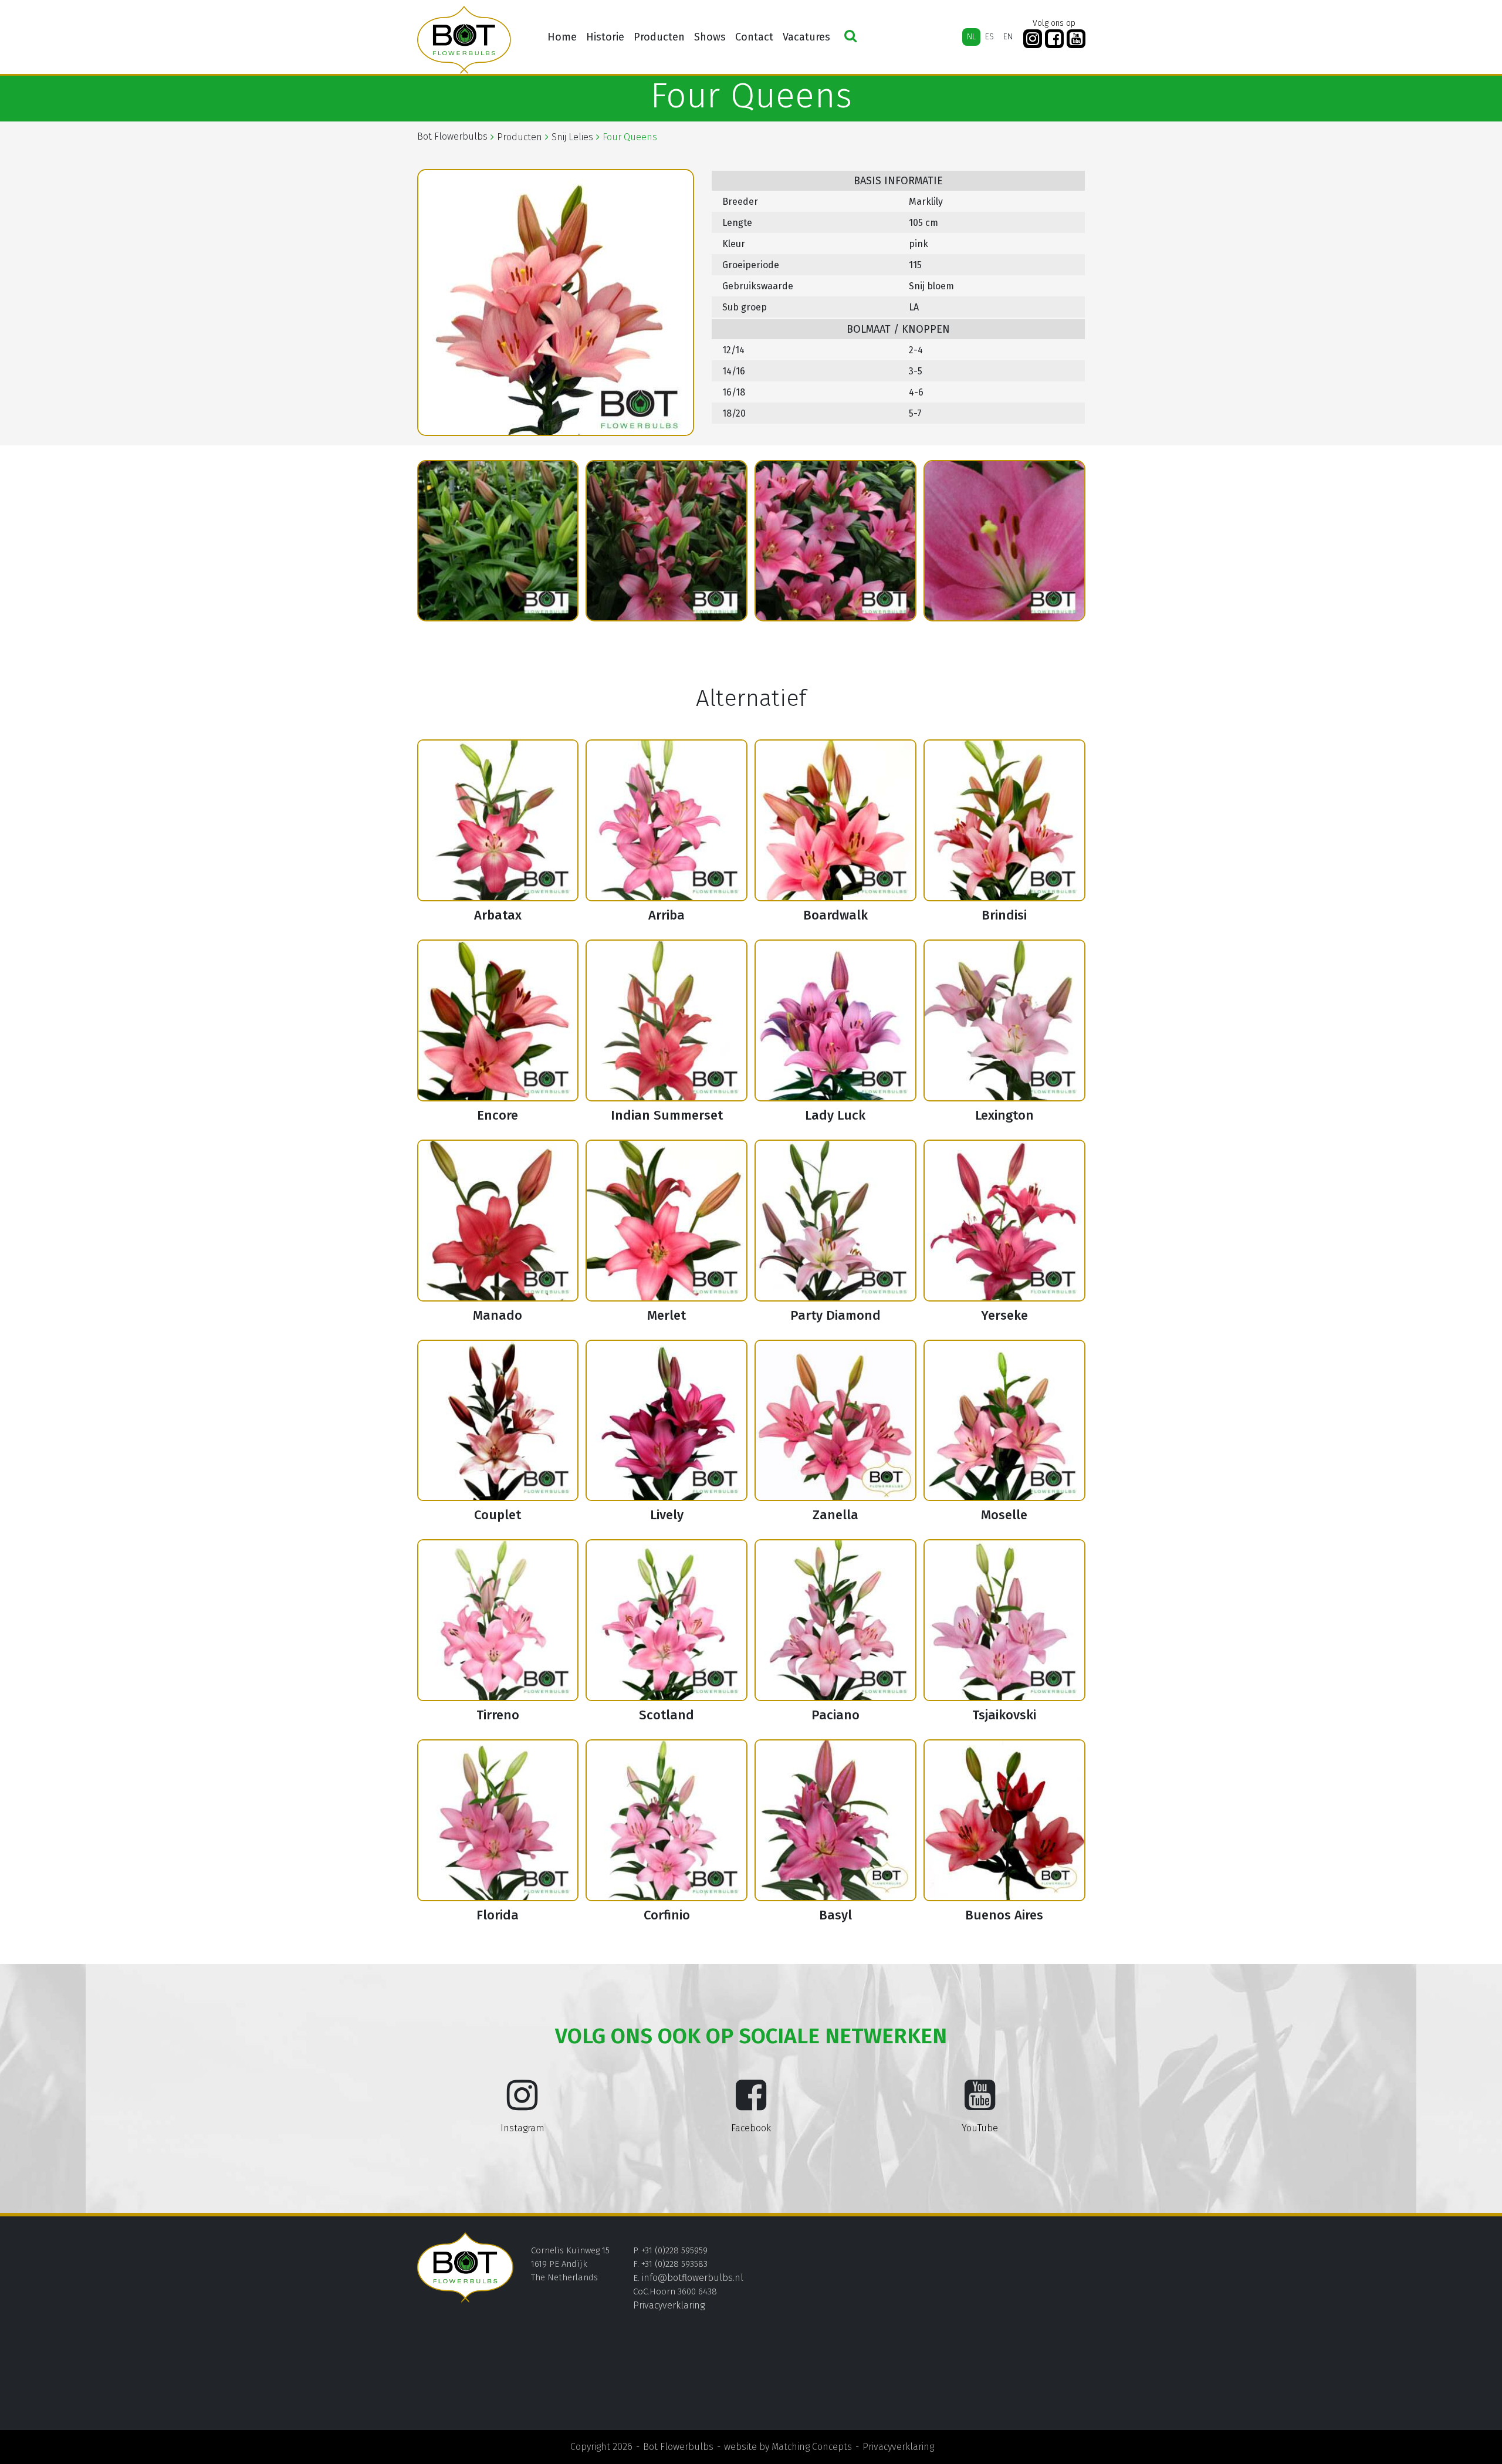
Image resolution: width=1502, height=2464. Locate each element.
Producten (659, 37)
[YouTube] (1076, 39)
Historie (605, 37)
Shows (710, 37)
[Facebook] (1054, 39)
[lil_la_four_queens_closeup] (1004, 541)
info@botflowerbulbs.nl (693, 2278)
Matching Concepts (812, 2447)
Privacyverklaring (669, 2305)
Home (562, 37)
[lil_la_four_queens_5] (835, 541)
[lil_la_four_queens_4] (667, 541)
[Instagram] (1033, 39)
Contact (754, 37)
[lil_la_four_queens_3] (498, 541)
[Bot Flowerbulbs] (464, 40)
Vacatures (806, 37)
